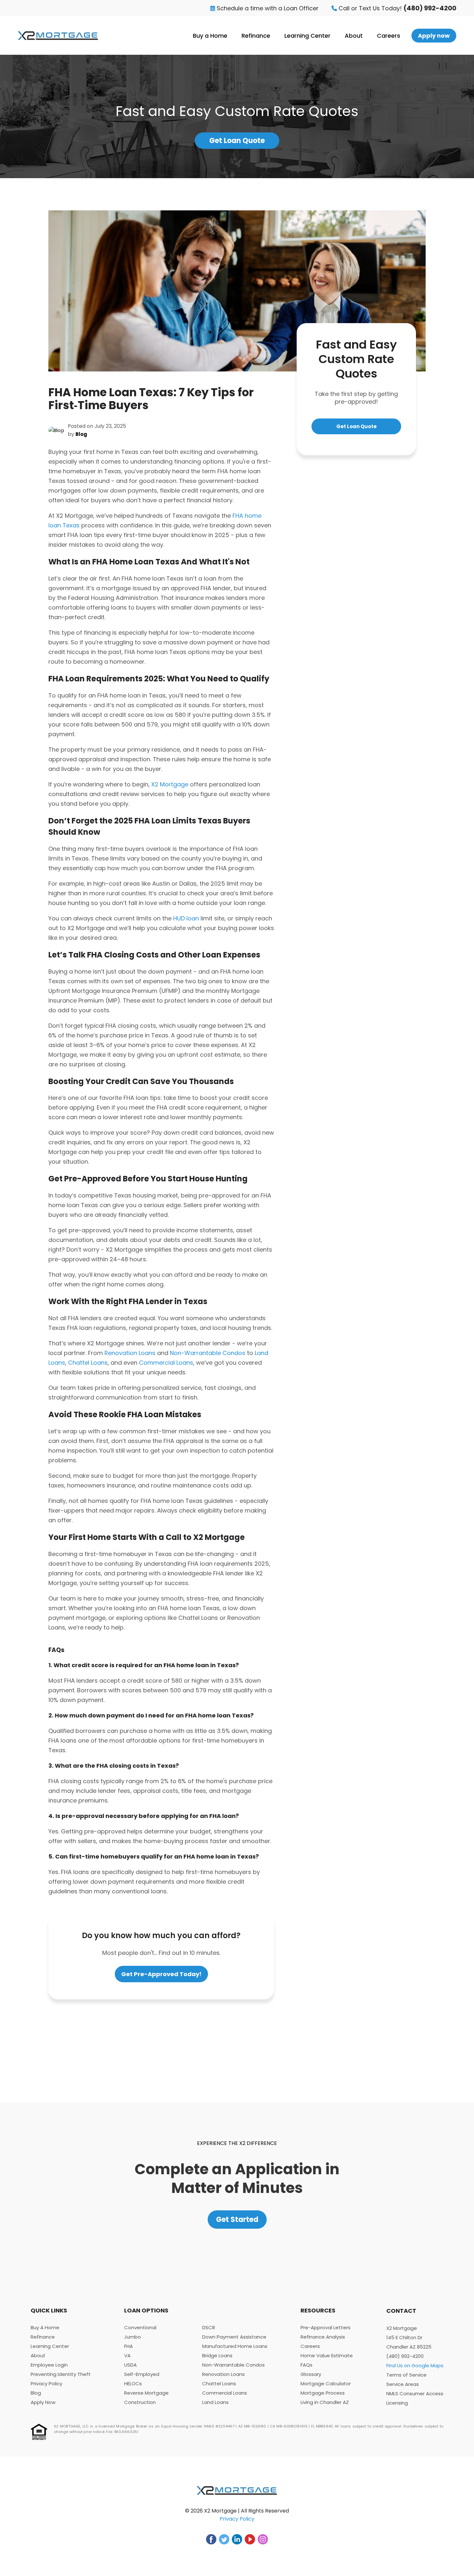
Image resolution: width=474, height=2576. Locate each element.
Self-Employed (142, 2374)
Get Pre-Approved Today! (161, 1974)
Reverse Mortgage (146, 2393)
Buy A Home (45, 2327)
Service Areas (403, 2384)
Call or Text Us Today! (397, 8)
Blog (36, 2393)
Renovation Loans (130, 1353)
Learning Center (307, 36)
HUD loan (186, 918)
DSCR (209, 2327)
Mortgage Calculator (326, 2384)
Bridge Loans (217, 2355)
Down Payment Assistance (234, 2337)
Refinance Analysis (323, 2337)
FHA (128, 2346)
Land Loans (215, 2402)
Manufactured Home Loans (235, 2346)
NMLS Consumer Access (415, 2393)
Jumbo (133, 2337)
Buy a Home (210, 36)
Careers (389, 36)
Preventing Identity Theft (61, 2374)
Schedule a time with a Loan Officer (267, 8)
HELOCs (133, 2384)
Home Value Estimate (327, 2355)
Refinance (256, 36)
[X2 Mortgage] (58, 36)
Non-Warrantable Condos (208, 1353)
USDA (130, 2365)
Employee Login (49, 2365)
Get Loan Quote (237, 141)
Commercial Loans (166, 1363)
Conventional (140, 2327)
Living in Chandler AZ (325, 2402)
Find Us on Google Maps (415, 2365)
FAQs (306, 2365)
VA (127, 2355)
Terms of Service (406, 2375)
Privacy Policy (46, 2384)
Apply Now (43, 2402)
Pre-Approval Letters (326, 2327)
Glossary (311, 2374)
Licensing (397, 2403)
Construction (140, 2402)
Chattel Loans (88, 1363)
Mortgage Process (323, 2393)
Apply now (434, 36)
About (354, 36)
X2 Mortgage (170, 784)
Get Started (237, 2220)
